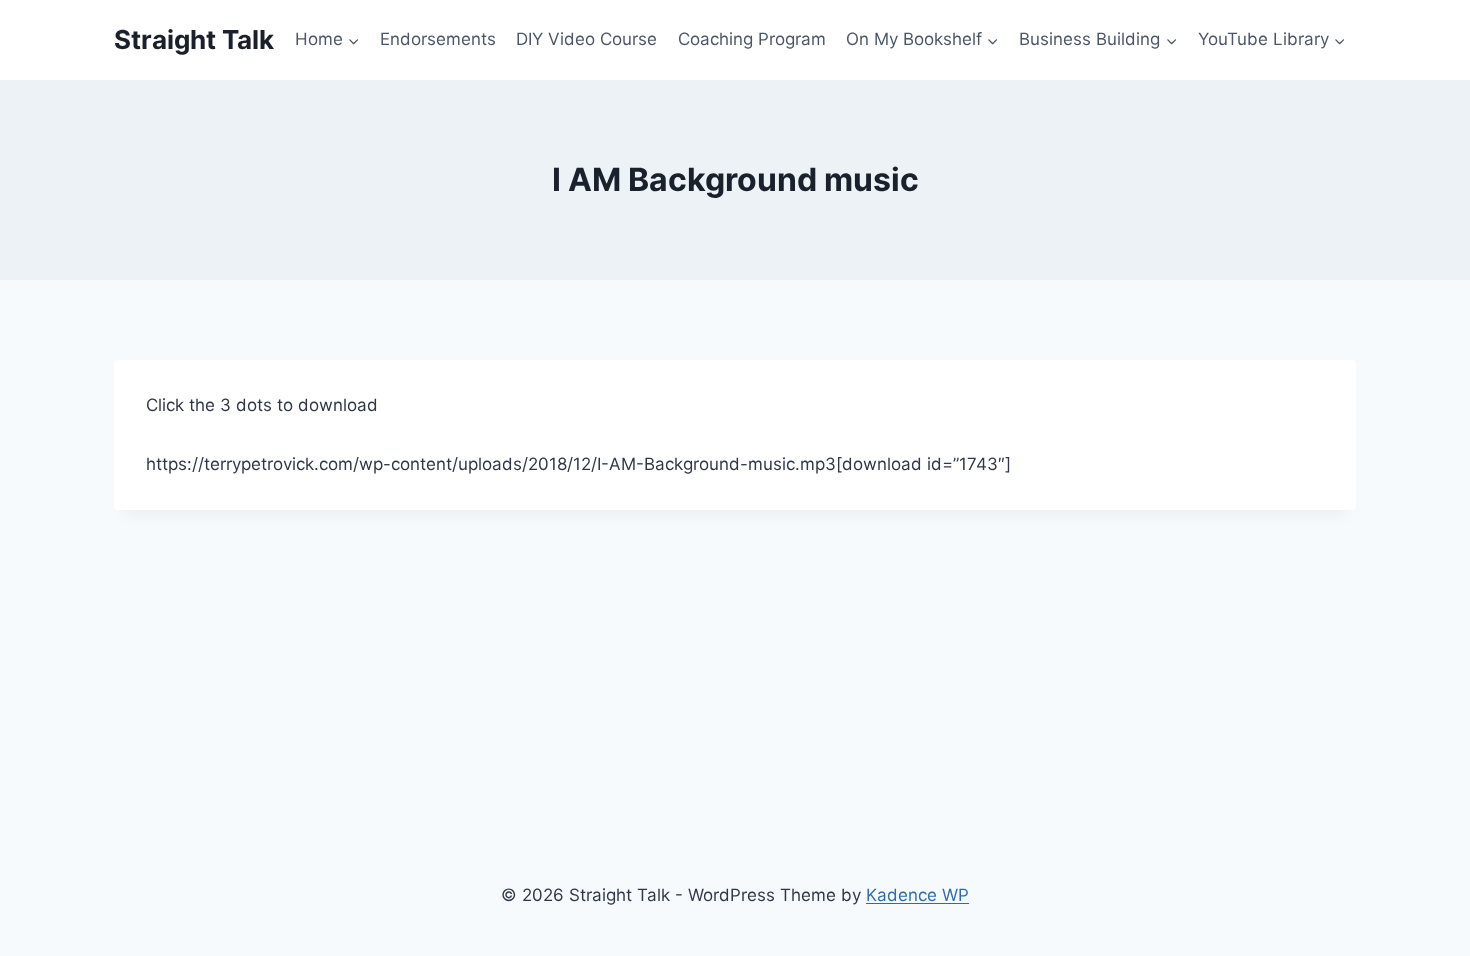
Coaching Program (752, 39)
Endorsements (438, 39)
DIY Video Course (586, 39)
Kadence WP (917, 895)
